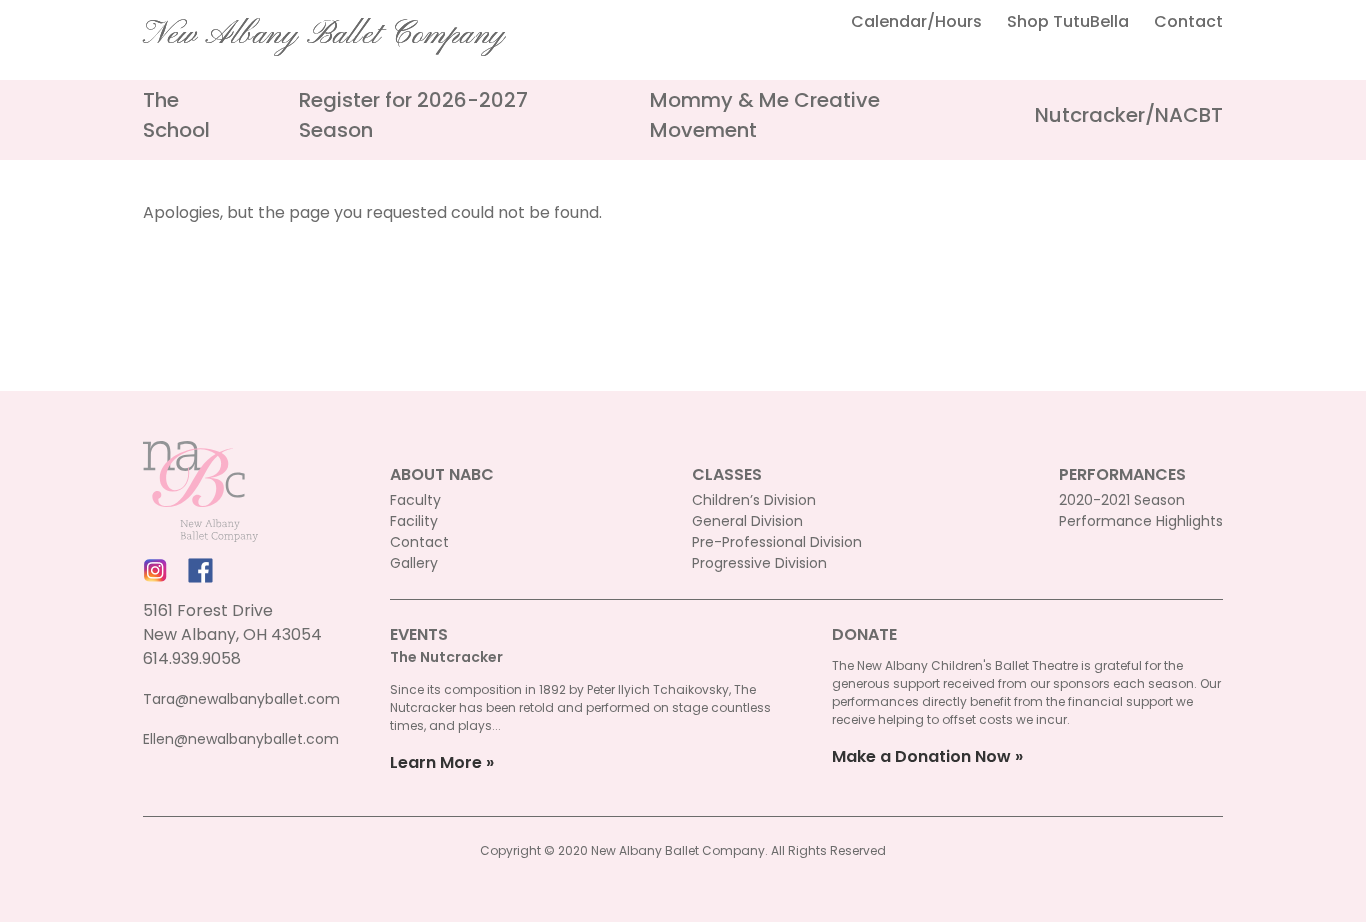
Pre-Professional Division (777, 542)
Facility (414, 521)
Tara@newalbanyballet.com (241, 699)
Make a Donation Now (921, 756)
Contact (1188, 21)
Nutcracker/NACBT (1129, 115)
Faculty (415, 500)
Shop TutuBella (1068, 21)
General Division (747, 521)
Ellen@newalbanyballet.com (241, 739)
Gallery (414, 563)
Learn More (436, 762)
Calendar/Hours (916, 21)
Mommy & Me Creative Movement (765, 115)
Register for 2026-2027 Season (413, 115)
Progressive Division (759, 563)
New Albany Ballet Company (324, 35)
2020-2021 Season (1122, 500)
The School (176, 115)
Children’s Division (754, 500)
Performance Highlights (1141, 521)
